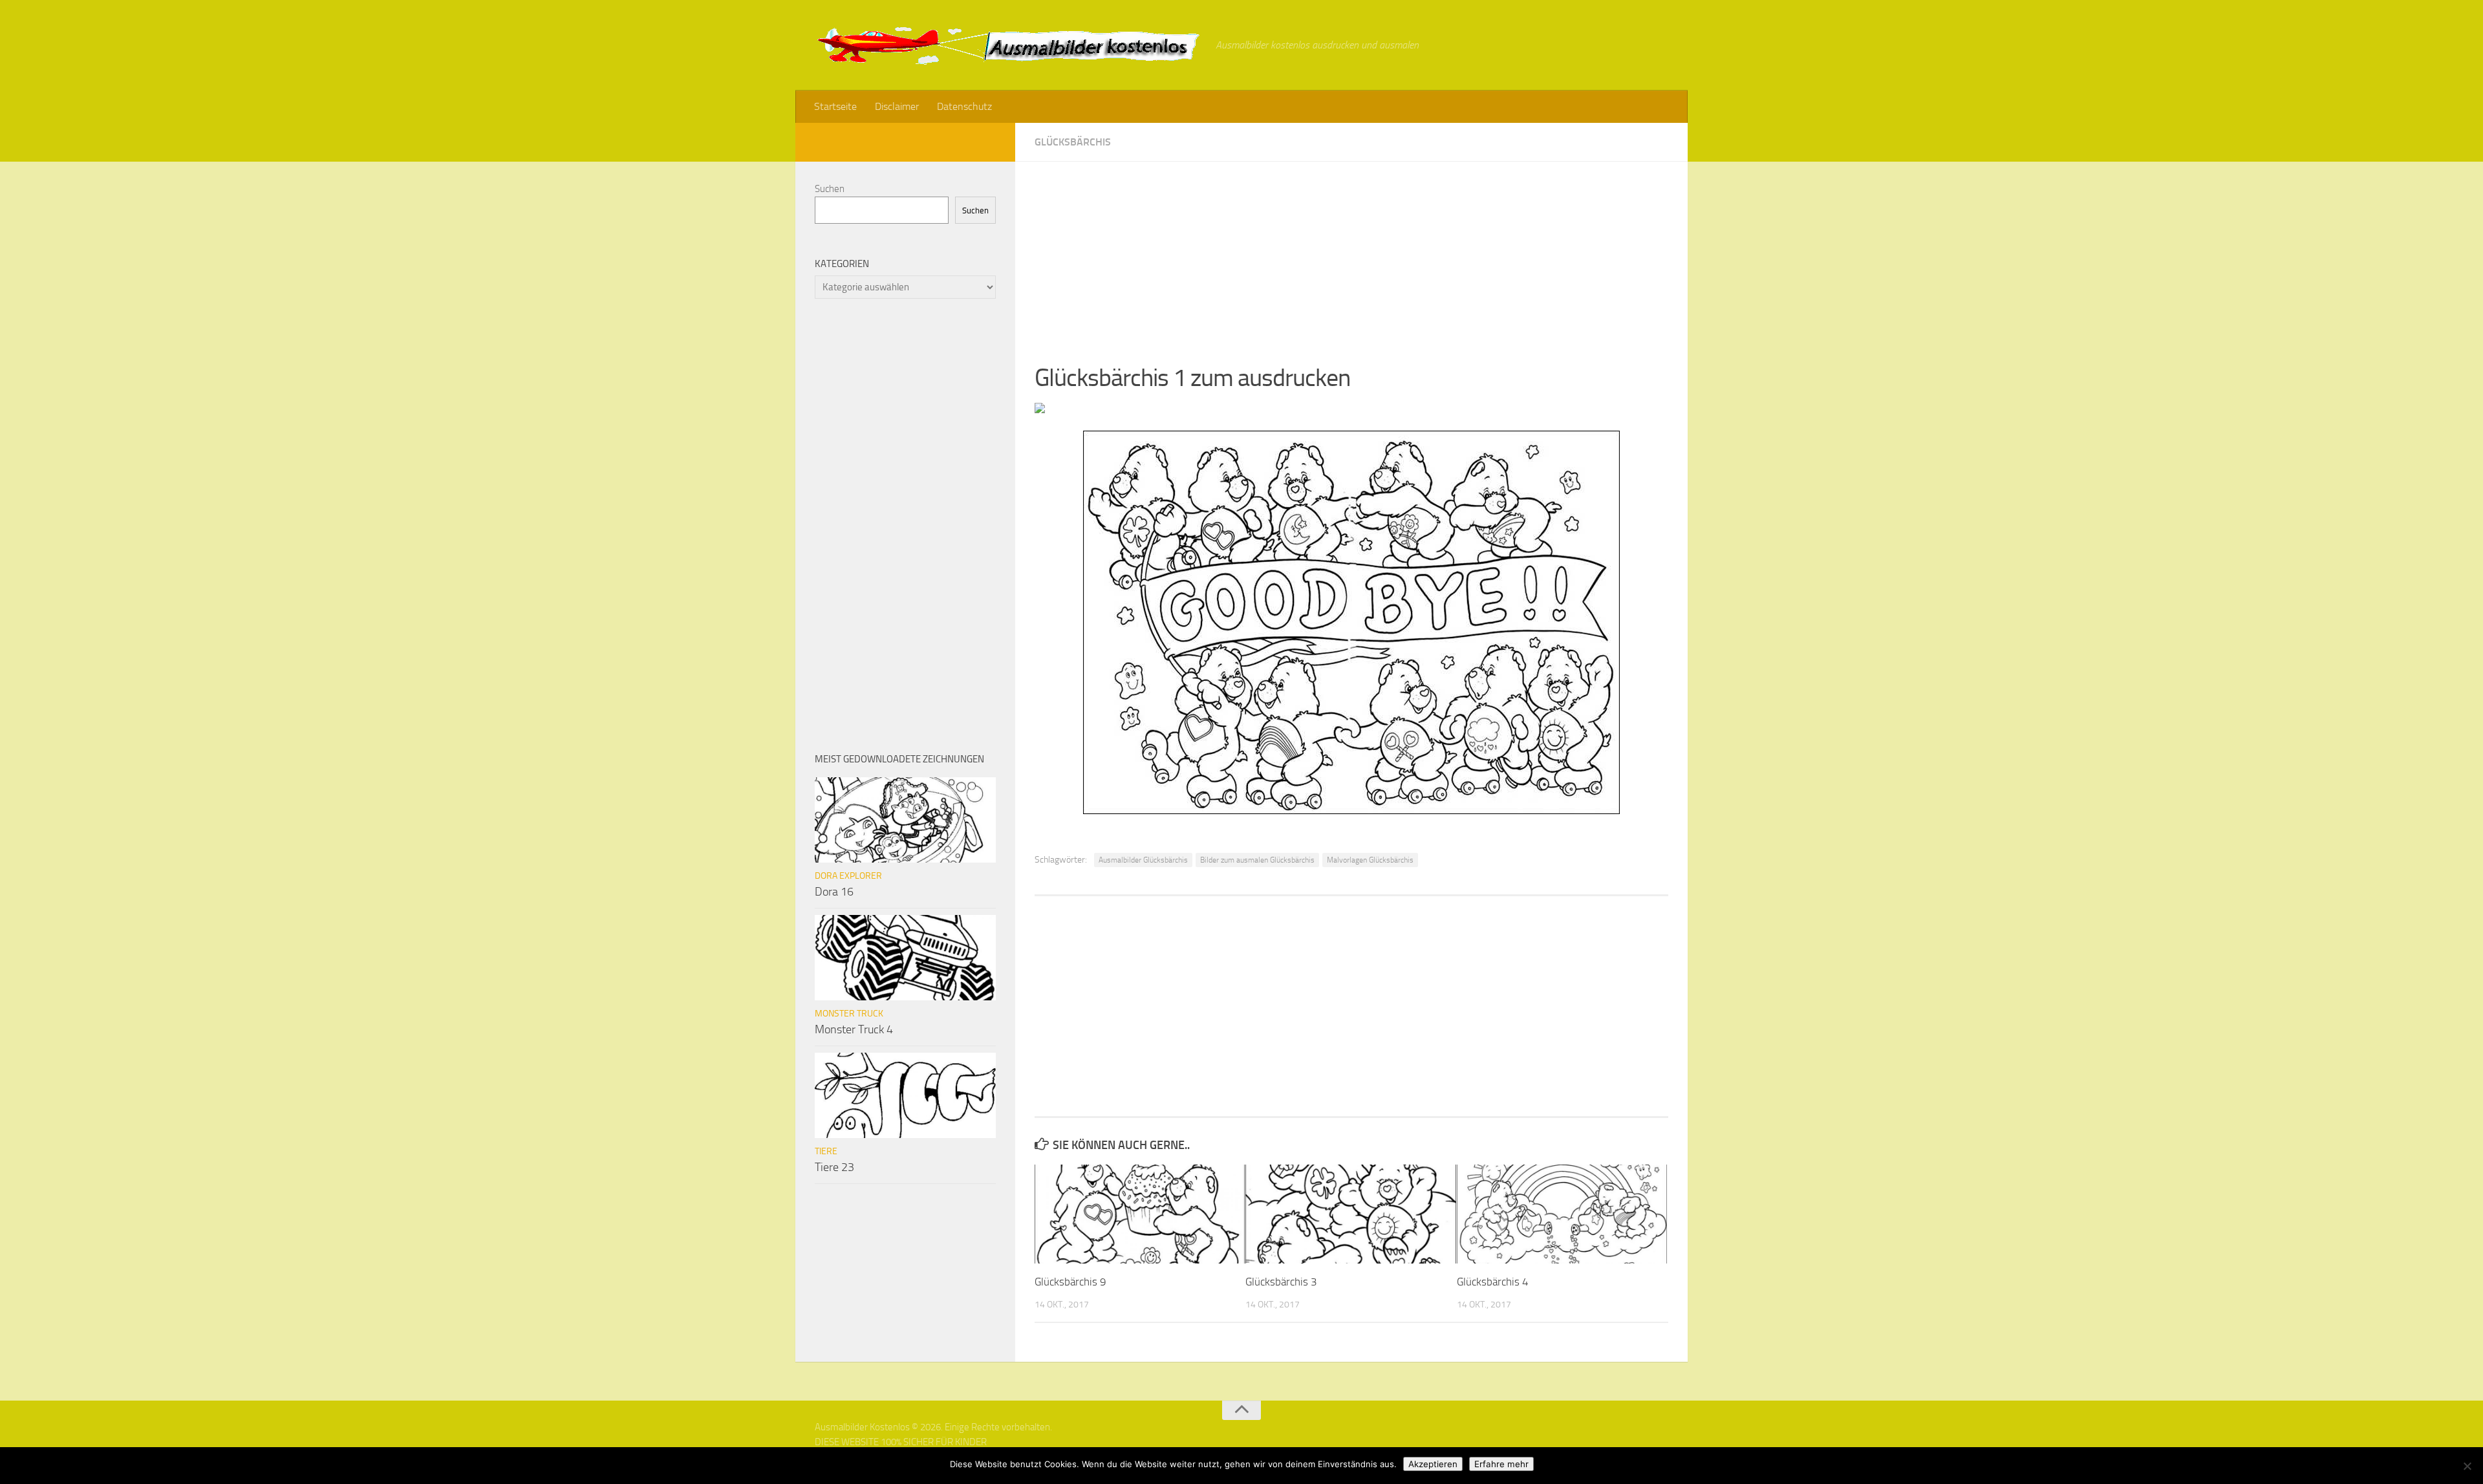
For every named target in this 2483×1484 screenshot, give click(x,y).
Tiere (826, 1151)
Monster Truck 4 (854, 1029)
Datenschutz (964, 106)
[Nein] (2467, 1466)
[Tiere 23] (905, 1095)
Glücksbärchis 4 (1493, 1282)
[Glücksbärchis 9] (1140, 1214)
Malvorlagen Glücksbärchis (1370, 860)
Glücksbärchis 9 (1070, 1282)
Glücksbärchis (1073, 142)
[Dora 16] (905, 820)
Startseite (835, 106)
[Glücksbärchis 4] (1562, 1214)
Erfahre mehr (1501, 1464)
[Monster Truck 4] (905, 958)
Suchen (830, 189)
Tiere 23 (834, 1167)
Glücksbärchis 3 (1281, 1282)
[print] (1040, 409)
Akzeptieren (1433, 1464)
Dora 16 (834, 892)
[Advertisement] (1351, 252)
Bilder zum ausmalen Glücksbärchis (1257, 860)
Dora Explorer (848, 876)
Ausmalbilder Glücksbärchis (1143, 860)
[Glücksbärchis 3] (1350, 1214)
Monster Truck (849, 1014)
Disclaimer (897, 106)
